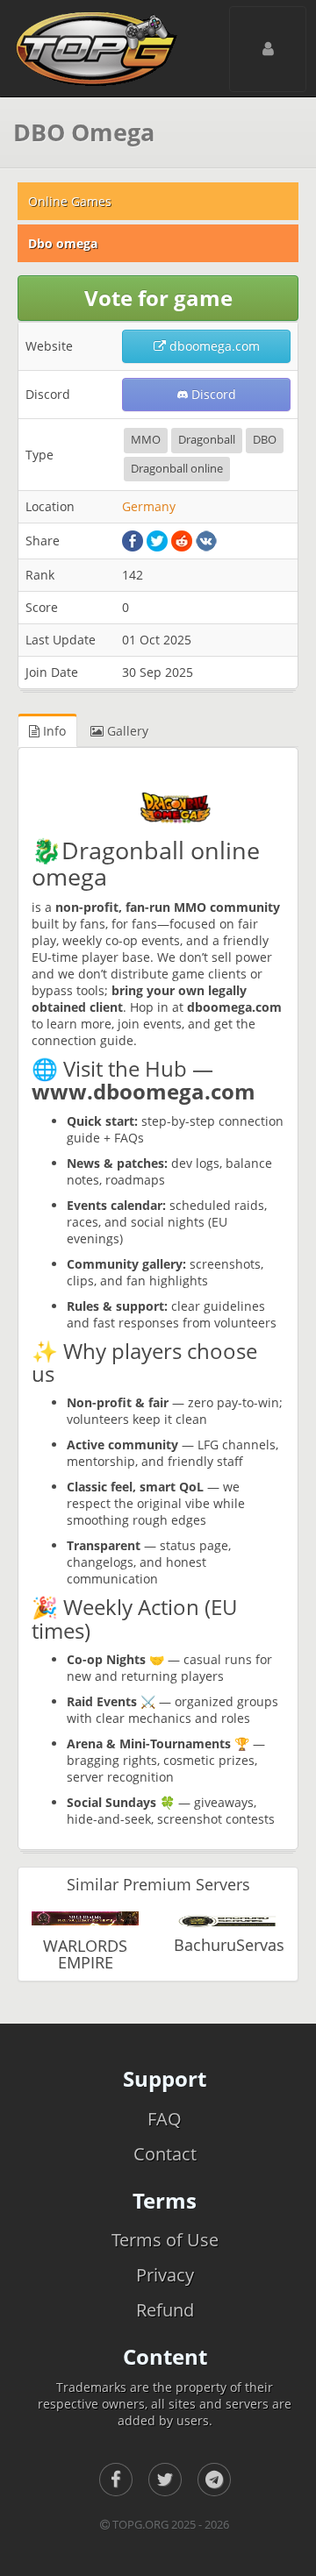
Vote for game (158, 298)
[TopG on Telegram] (214, 2480)
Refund (165, 2310)
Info (53, 731)
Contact (165, 2154)
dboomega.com (213, 346)
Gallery (126, 731)
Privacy (165, 2275)
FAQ (165, 2119)
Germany (149, 506)
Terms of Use (165, 2240)
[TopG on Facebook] (116, 2480)
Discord (212, 394)
